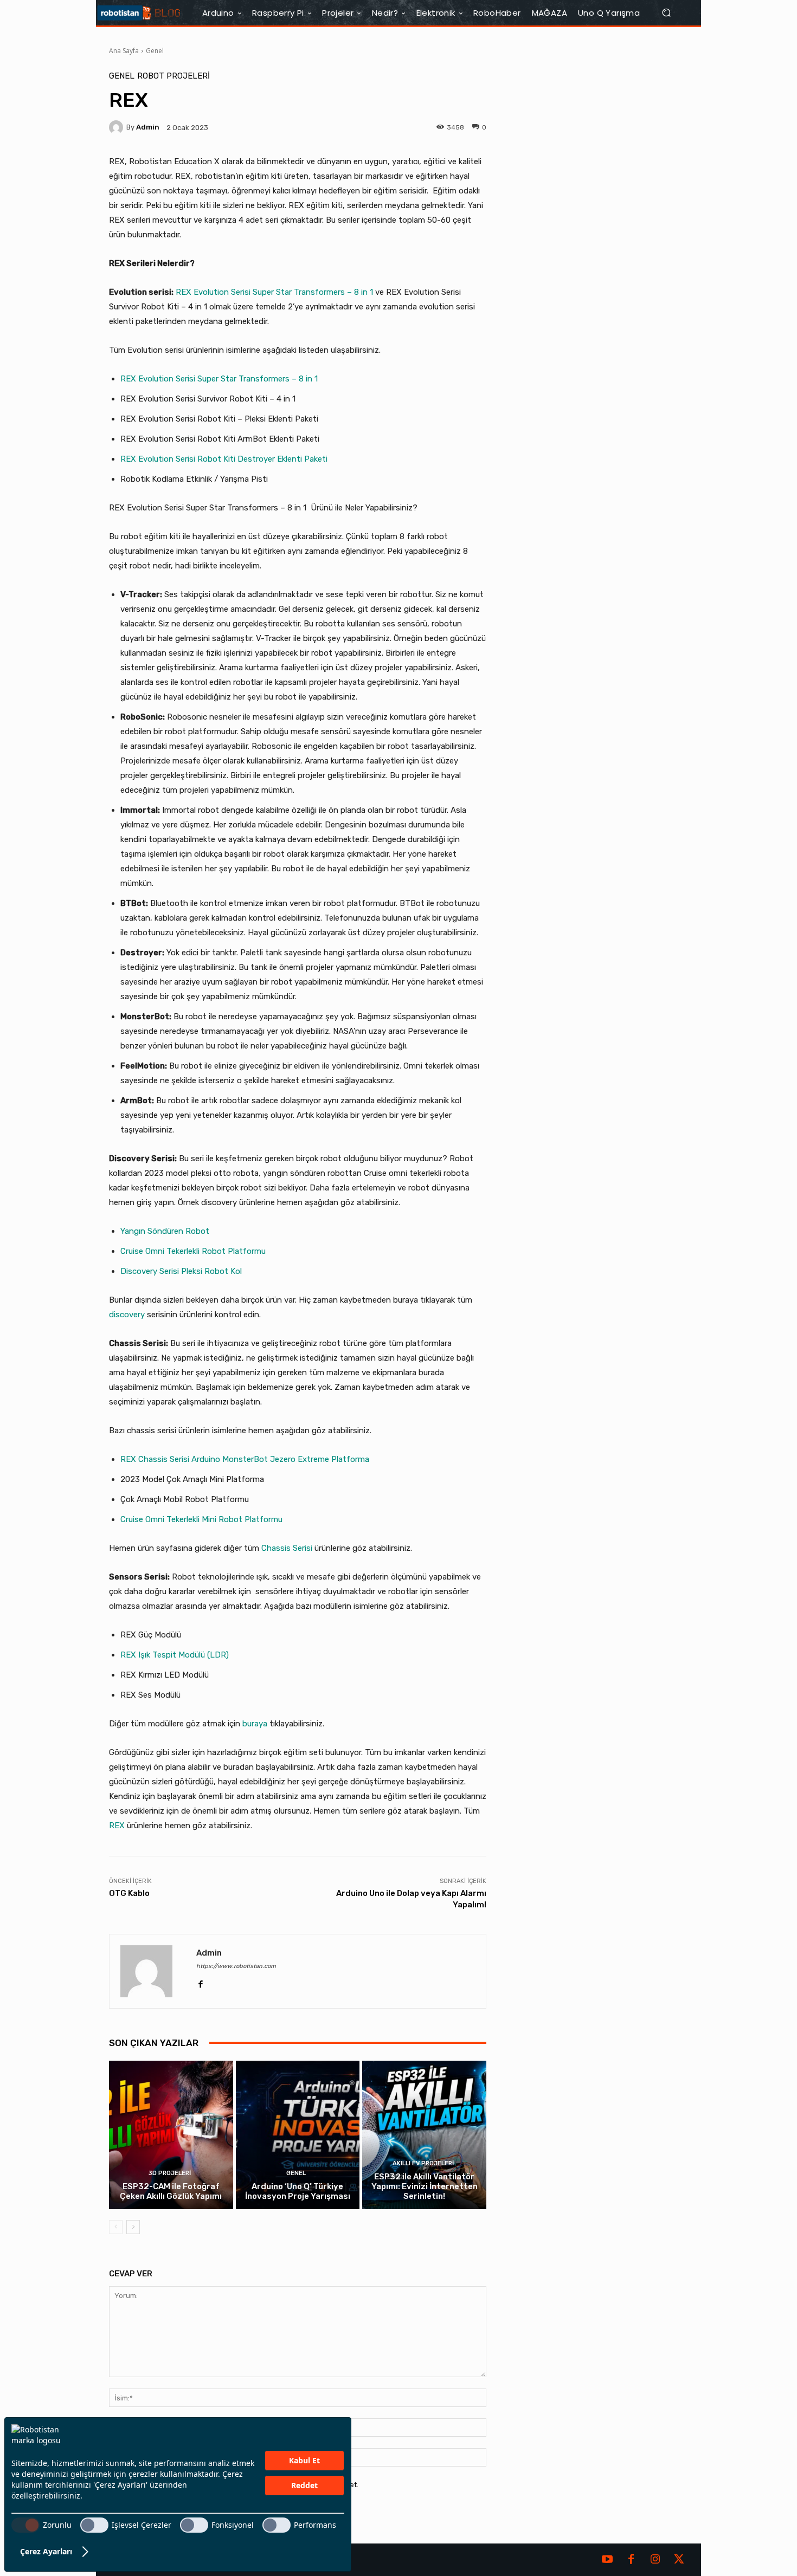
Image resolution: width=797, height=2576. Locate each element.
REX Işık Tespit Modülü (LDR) (175, 1655)
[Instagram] (655, 2560)
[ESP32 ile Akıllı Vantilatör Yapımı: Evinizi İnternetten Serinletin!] (424, 2135)
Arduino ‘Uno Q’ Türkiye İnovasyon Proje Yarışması (298, 2191)
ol (239, 1271)
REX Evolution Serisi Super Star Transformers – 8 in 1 (274, 292)
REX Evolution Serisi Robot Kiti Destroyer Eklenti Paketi (224, 459)
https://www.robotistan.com (236, 1966)
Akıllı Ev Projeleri (423, 2163)
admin (148, 127)
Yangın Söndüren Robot (165, 1231)
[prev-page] (116, 2227)
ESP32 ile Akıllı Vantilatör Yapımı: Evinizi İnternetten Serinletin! (425, 2186)
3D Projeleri (170, 2173)
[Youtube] (607, 2560)
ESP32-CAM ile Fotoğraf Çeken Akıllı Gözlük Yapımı (171, 2191)
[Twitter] (679, 2560)
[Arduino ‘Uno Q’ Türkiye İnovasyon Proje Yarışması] (298, 2135)
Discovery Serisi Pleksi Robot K (178, 1271)
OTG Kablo (129, 1893)
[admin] (118, 127)
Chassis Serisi (287, 1548)
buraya (255, 1724)
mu (260, 1251)
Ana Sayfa (124, 51)
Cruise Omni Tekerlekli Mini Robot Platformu (201, 1519)
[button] (671, 13)
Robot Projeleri (173, 76)
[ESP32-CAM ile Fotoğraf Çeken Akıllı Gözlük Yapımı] (171, 2135)
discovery (127, 1315)
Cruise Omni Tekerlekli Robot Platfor (187, 1251)
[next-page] (133, 2227)
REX (117, 1826)
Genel (155, 51)
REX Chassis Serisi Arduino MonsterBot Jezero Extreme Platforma (245, 1459)
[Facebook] (200, 1982)
